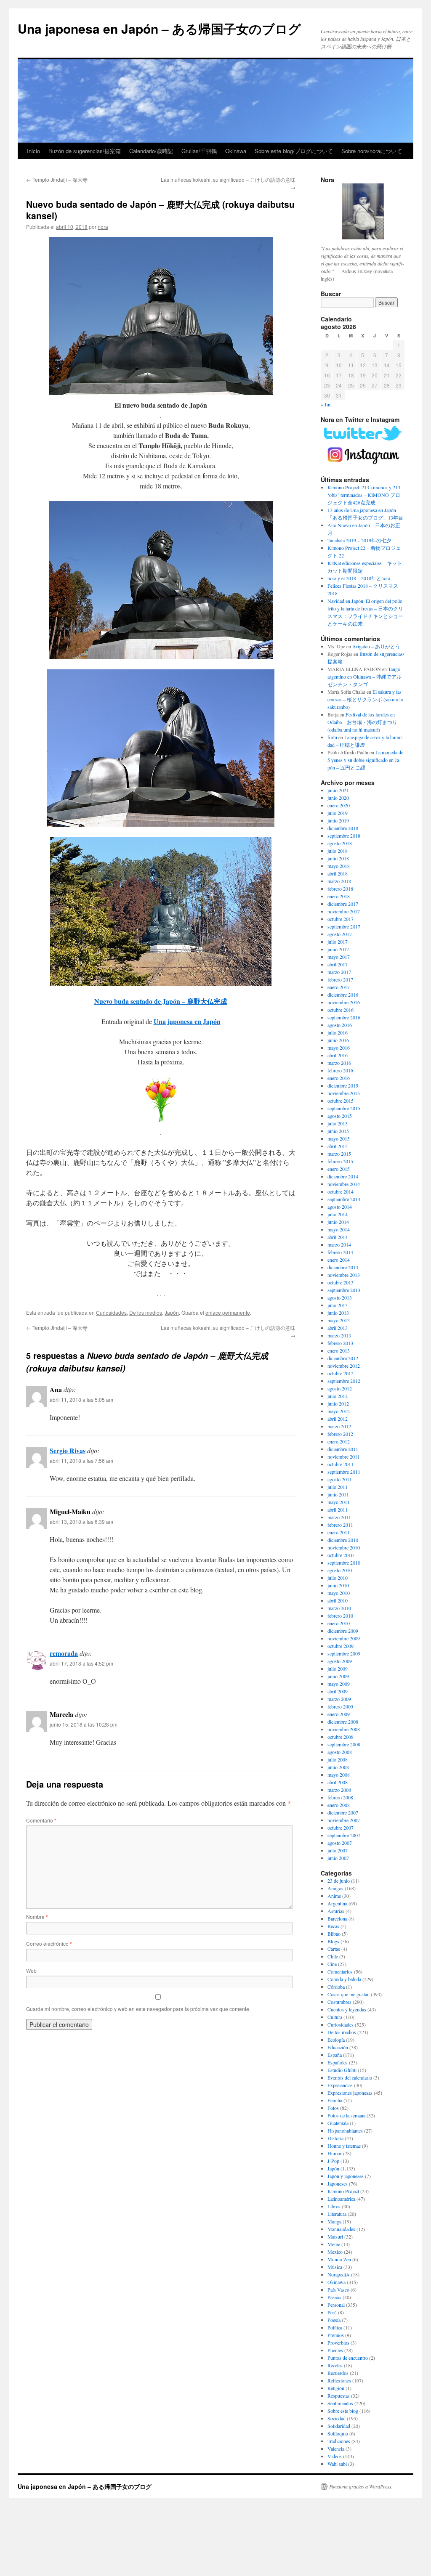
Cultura (335, 2017)
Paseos (334, 2297)
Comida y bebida (344, 1979)
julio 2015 (338, 1123)
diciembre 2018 (343, 828)
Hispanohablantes (345, 2130)
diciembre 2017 (343, 904)
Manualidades (341, 2229)
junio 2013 (338, 1313)
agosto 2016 (340, 1025)
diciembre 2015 (343, 1085)
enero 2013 (339, 1350)
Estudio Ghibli (342, 2070)
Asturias (336, 1911)
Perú (332, 2312)
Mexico (335, 2252)
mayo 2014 (339, 1229)
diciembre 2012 (343, 1358)
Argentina (337, 1903)
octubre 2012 (341, 1373)
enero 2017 (339, 987)
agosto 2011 (340, 1479)
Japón (172, 1312)
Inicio (33, 151)
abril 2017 (338, 964)
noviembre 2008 (344, 1729)
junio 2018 (338, 858)
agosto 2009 (340, 1661)
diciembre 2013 (343, 1267)
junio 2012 (338, 1403)
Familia (335, 2100)
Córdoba (336, 1987)
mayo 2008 (339, 1775)
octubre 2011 (341, 1464)
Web (31, 1970)
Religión (336, 2388)
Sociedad (337, 2418)
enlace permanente (228, 1312)
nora (103, 227)
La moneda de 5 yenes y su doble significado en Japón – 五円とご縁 (365, 760)
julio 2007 (338, 1850)
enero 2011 (339, 1532)
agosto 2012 (340, 1388)
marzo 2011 (339, 1517)
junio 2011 (338, 1494)
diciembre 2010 (343, 1540)
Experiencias (340, 2085)
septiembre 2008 (344, 1744)
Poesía (334, 2320)
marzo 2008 (339, 1790)
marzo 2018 (339, 881)
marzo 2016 (339, 1063)
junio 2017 (338, 949)
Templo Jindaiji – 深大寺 (57, 179)
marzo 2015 (339, 1154)
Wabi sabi (337, 2464)
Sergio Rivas (68, 1450)
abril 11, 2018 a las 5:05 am (81, 1399)
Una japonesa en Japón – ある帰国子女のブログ (159, 28)
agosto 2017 (340, 934)
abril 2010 (338, 1600)
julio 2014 (338, 1214)
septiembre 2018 (344, 836)
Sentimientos (340, 2403)
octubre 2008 (341, 1737)
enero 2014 (339, 1260)
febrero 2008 (340, 1797)
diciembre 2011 (343, 1449)
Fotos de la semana (346, 2115)
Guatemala (338, 2123)
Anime (334, 1896)
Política (335, 2327)
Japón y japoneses (346, 2176)
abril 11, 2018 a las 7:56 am (81, 1460)
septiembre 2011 (344, 1472)
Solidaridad (339, 2426)
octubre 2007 (341, 1828)
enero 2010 (339, 1623)
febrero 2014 (340, 1252)
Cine (332, 1964)
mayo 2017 (339, 957)
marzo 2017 (339, 972)
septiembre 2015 (344, 1108)
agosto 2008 (340, 1752)
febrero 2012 (340, 1434)
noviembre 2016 (344, 1002)
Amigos (335, 1888)
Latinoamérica (341, 2199)
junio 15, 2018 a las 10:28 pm (84, 1724)
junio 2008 (338, 1767)
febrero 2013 (340, 1343)
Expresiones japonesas (350, 2093)
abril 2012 (338, 1419)
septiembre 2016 (344, 1017)
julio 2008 (338, 1759)
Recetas (335, 2365)
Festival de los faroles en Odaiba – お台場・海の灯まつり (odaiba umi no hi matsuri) (362, 722)
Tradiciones (339, 2441)
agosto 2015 (340, 1116)
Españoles (338, 2062)
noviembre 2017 (344, 911)
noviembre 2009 (344, 1638)
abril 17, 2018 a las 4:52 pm (81, 1663)
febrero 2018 (340, 889)
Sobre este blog (343, 2411)
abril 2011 (338, 1510)
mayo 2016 (339, 1048)
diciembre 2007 (343, 1812)
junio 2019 (338, 820)
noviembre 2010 (344, 1547)
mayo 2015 (339, 1138)
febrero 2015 (340, 1161)
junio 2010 (338, 1585)
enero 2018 (339, 896)
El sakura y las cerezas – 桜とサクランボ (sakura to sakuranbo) (365, 699)
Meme (334, 2244)
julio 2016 (338, 1032)
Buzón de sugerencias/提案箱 (85, 151)
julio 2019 (338, 813)
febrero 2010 (340, 1616)
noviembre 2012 (344, 1366)
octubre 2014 (341, 1191)
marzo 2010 (339, 1608)
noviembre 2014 (344, 1184)
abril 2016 (338, 1055)
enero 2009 (339, 1714)
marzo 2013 (339, 1335)
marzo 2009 (339, 1699)
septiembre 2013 (344, 1290)
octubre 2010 (341, 1555)
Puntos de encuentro (348, 2358)
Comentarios (340, 1971)
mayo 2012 (339, 1411)
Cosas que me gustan (349, 1994)
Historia (335, 2138)
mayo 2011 (339, 1502)
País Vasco (338, 2289)
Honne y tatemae (344, 2146)
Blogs (333, 1941)
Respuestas (339, 2396)
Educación (338, 2047)
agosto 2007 (340, 1843)
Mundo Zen (339, 2259)
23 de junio (339, 1881)
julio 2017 (338, 942)
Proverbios (338, 2343)
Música (335, 2267)
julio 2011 (338, 1487)
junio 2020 (338, 798)
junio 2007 (338, 1858)
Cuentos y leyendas (347, 2009)
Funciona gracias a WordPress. (361, 2486)
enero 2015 (339, 1169)
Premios (336, 2335)
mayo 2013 (339, 1320)
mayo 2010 (339, 1593)
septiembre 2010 (344, 1563)
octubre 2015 (341, 1101)
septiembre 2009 (344, 1653)
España (335, 2055)
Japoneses (338, 2183)
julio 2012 (338, 1396)
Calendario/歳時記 (151, 151)
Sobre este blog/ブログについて (294, 151)
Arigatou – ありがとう (376, 646)
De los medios (146, 1312)
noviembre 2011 (344, 1456)
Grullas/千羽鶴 (199, 151)
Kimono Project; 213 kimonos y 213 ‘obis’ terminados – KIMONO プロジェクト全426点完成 (364, 495)
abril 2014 (338, 1237)
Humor (335, 2153)
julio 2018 (338, 851)
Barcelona (337, 1918)
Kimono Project (343, 2191)
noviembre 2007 (344, 1820)
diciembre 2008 (343, 1722)
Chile (333, 1956)
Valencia (336, 2449)
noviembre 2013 (344, 1275)
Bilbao (334, 1934)
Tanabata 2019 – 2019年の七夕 (359, 540)
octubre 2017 (341, 919)
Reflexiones (339, 2380)
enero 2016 (339, 1078)
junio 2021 (338, 790)
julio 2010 (338, 1578)
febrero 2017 (340, 979)
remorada (64, 1653)
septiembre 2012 (344, 1381)
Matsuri (335, 2236)
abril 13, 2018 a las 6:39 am (81, 1521)
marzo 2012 (339, 1426)
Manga (334, 2221)
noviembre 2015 (344, 1093)
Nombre (37, 1917)
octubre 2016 (341, 1010)
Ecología (336, 2040)
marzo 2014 (339, 1244)
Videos (335, 2456)
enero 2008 (339, 1805)
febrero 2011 (340, 1525)
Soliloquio (338, 2433)
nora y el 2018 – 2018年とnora (359, 578)
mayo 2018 (339, 866)
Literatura (337, 2214)
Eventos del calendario (350, 2077)
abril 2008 (338, 1782)
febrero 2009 (340, 1706)
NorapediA (339, 2274)
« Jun (326, 404)
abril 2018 (338, 873)
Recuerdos (338, 2373)
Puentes (335, 2350)
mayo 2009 (339, 1684)
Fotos (333, 2108)
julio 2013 (338, 1305)
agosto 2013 (340, 1297)
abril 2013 (338, 1328)
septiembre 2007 (344, 1835)
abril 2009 (338, 1691)
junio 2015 (338, 1131)
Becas (333, 1926)
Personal (336, 2305)
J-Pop (333, 2161)
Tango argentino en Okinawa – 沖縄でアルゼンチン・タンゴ (364, 676)
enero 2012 (339, 1441)
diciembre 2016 (343, 995)
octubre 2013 (341, 1282)
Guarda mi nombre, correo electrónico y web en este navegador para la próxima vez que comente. (138, 2009)
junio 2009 (338, 1676)
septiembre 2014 (344, 1199)
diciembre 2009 (343, 1631)
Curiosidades (111, 1312)
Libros (334, 2206)
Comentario (41, 1820)
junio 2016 (338, 1040)
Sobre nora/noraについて (372, 151)
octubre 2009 (341, 1646)
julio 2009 (338, 1669)
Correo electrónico (49, 1943)
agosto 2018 (340, 843)
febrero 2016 (340, 1070)
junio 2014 (338, 1222)
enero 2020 (339, 805)
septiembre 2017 (344, 926)
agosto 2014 (340, 1207)
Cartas (334, 1949)
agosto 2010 (340, 1570)
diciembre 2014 (343, 1176)
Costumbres (339, 2002)
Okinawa (236, 151)
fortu (332, 737)
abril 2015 (338, 1146)
